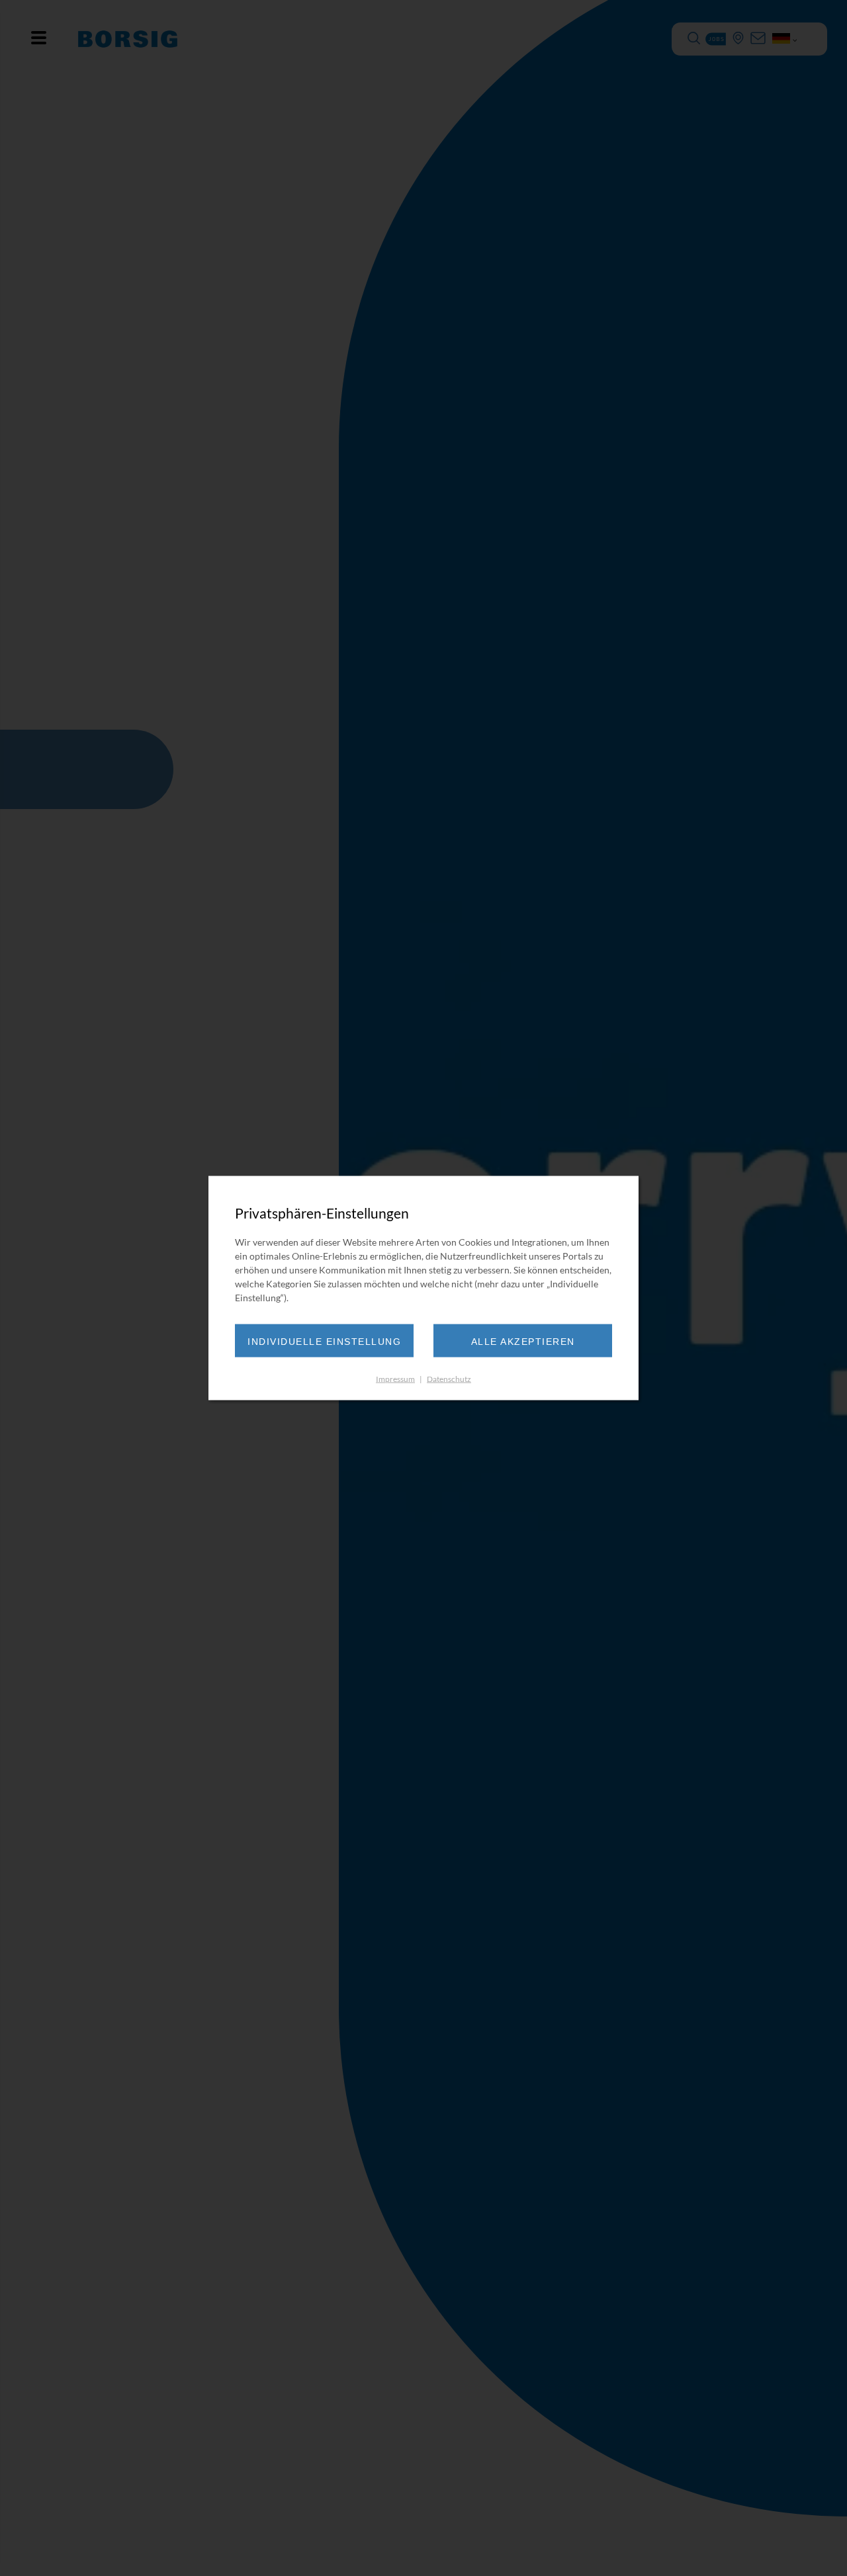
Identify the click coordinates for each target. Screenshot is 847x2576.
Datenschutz (449, 1378)
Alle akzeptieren (523, 1341)
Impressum (395, 1378)
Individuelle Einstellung (324, 1341)
